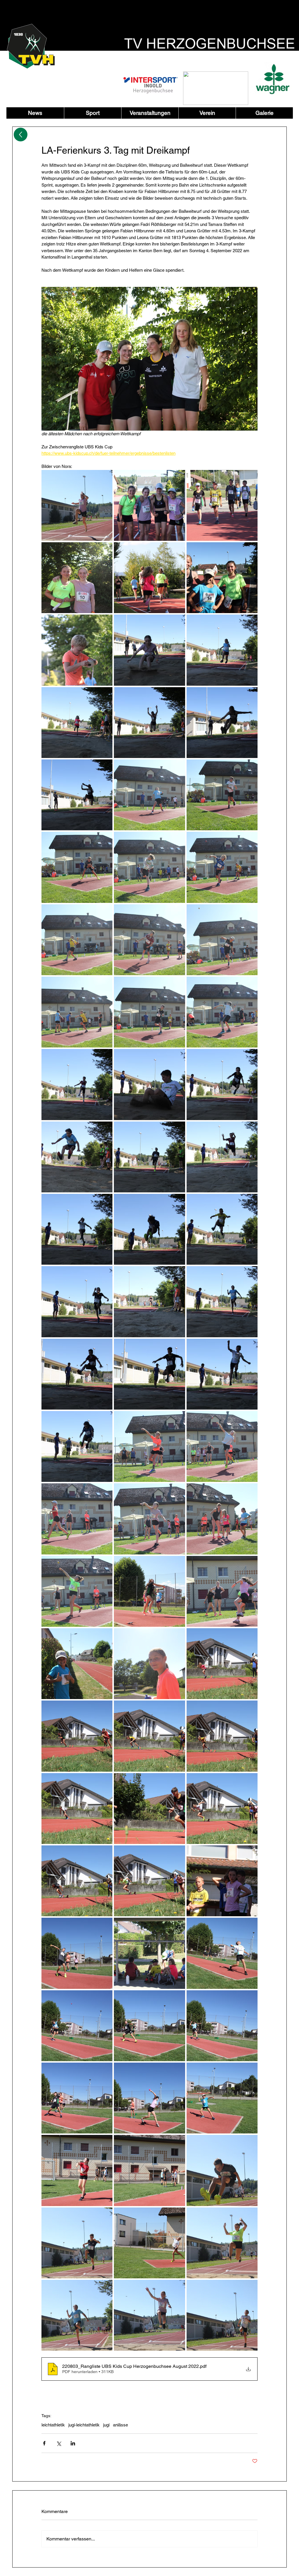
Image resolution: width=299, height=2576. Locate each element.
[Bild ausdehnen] (77, 505)
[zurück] (21, 135)
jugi (106, 2425)
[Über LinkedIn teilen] (73, 2443)
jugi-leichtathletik (84, 2425)
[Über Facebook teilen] (44, 2443)
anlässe (120, 2425)
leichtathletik (53, 2425)
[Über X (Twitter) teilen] (59, 2443)
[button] (93, 113)
